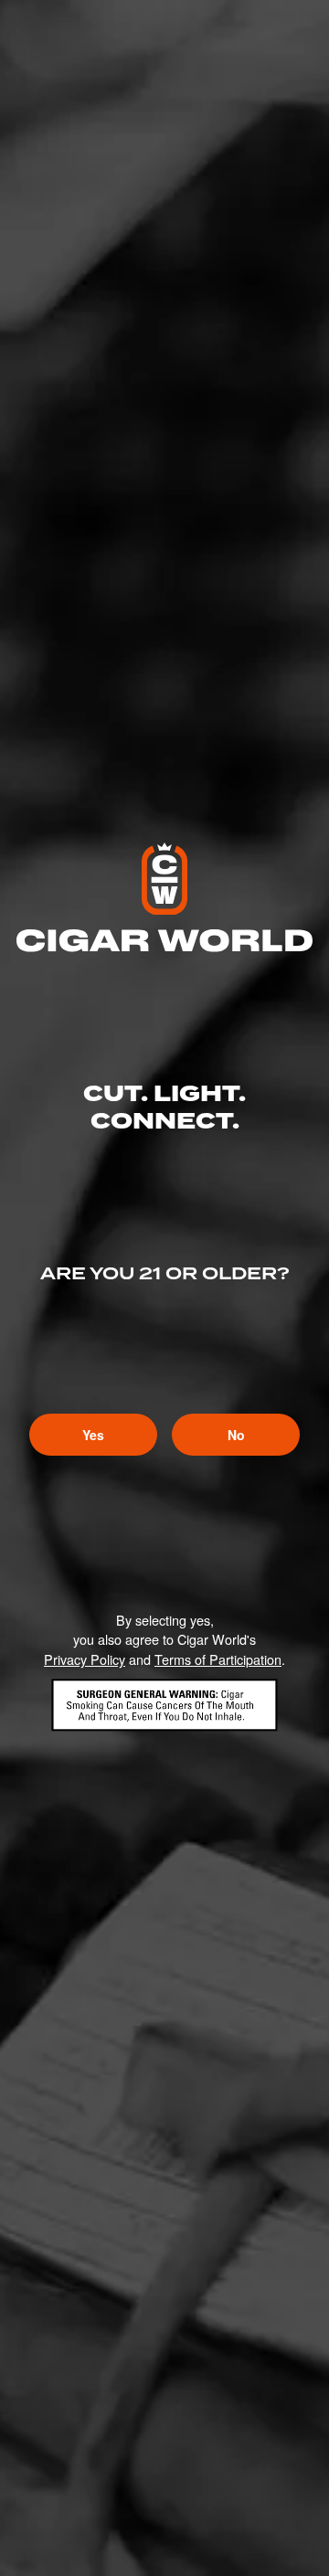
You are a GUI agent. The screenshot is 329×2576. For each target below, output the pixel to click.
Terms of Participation (218, 1659)
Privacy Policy (85, 1659)
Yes (93, 1435)
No (236, 1435)
